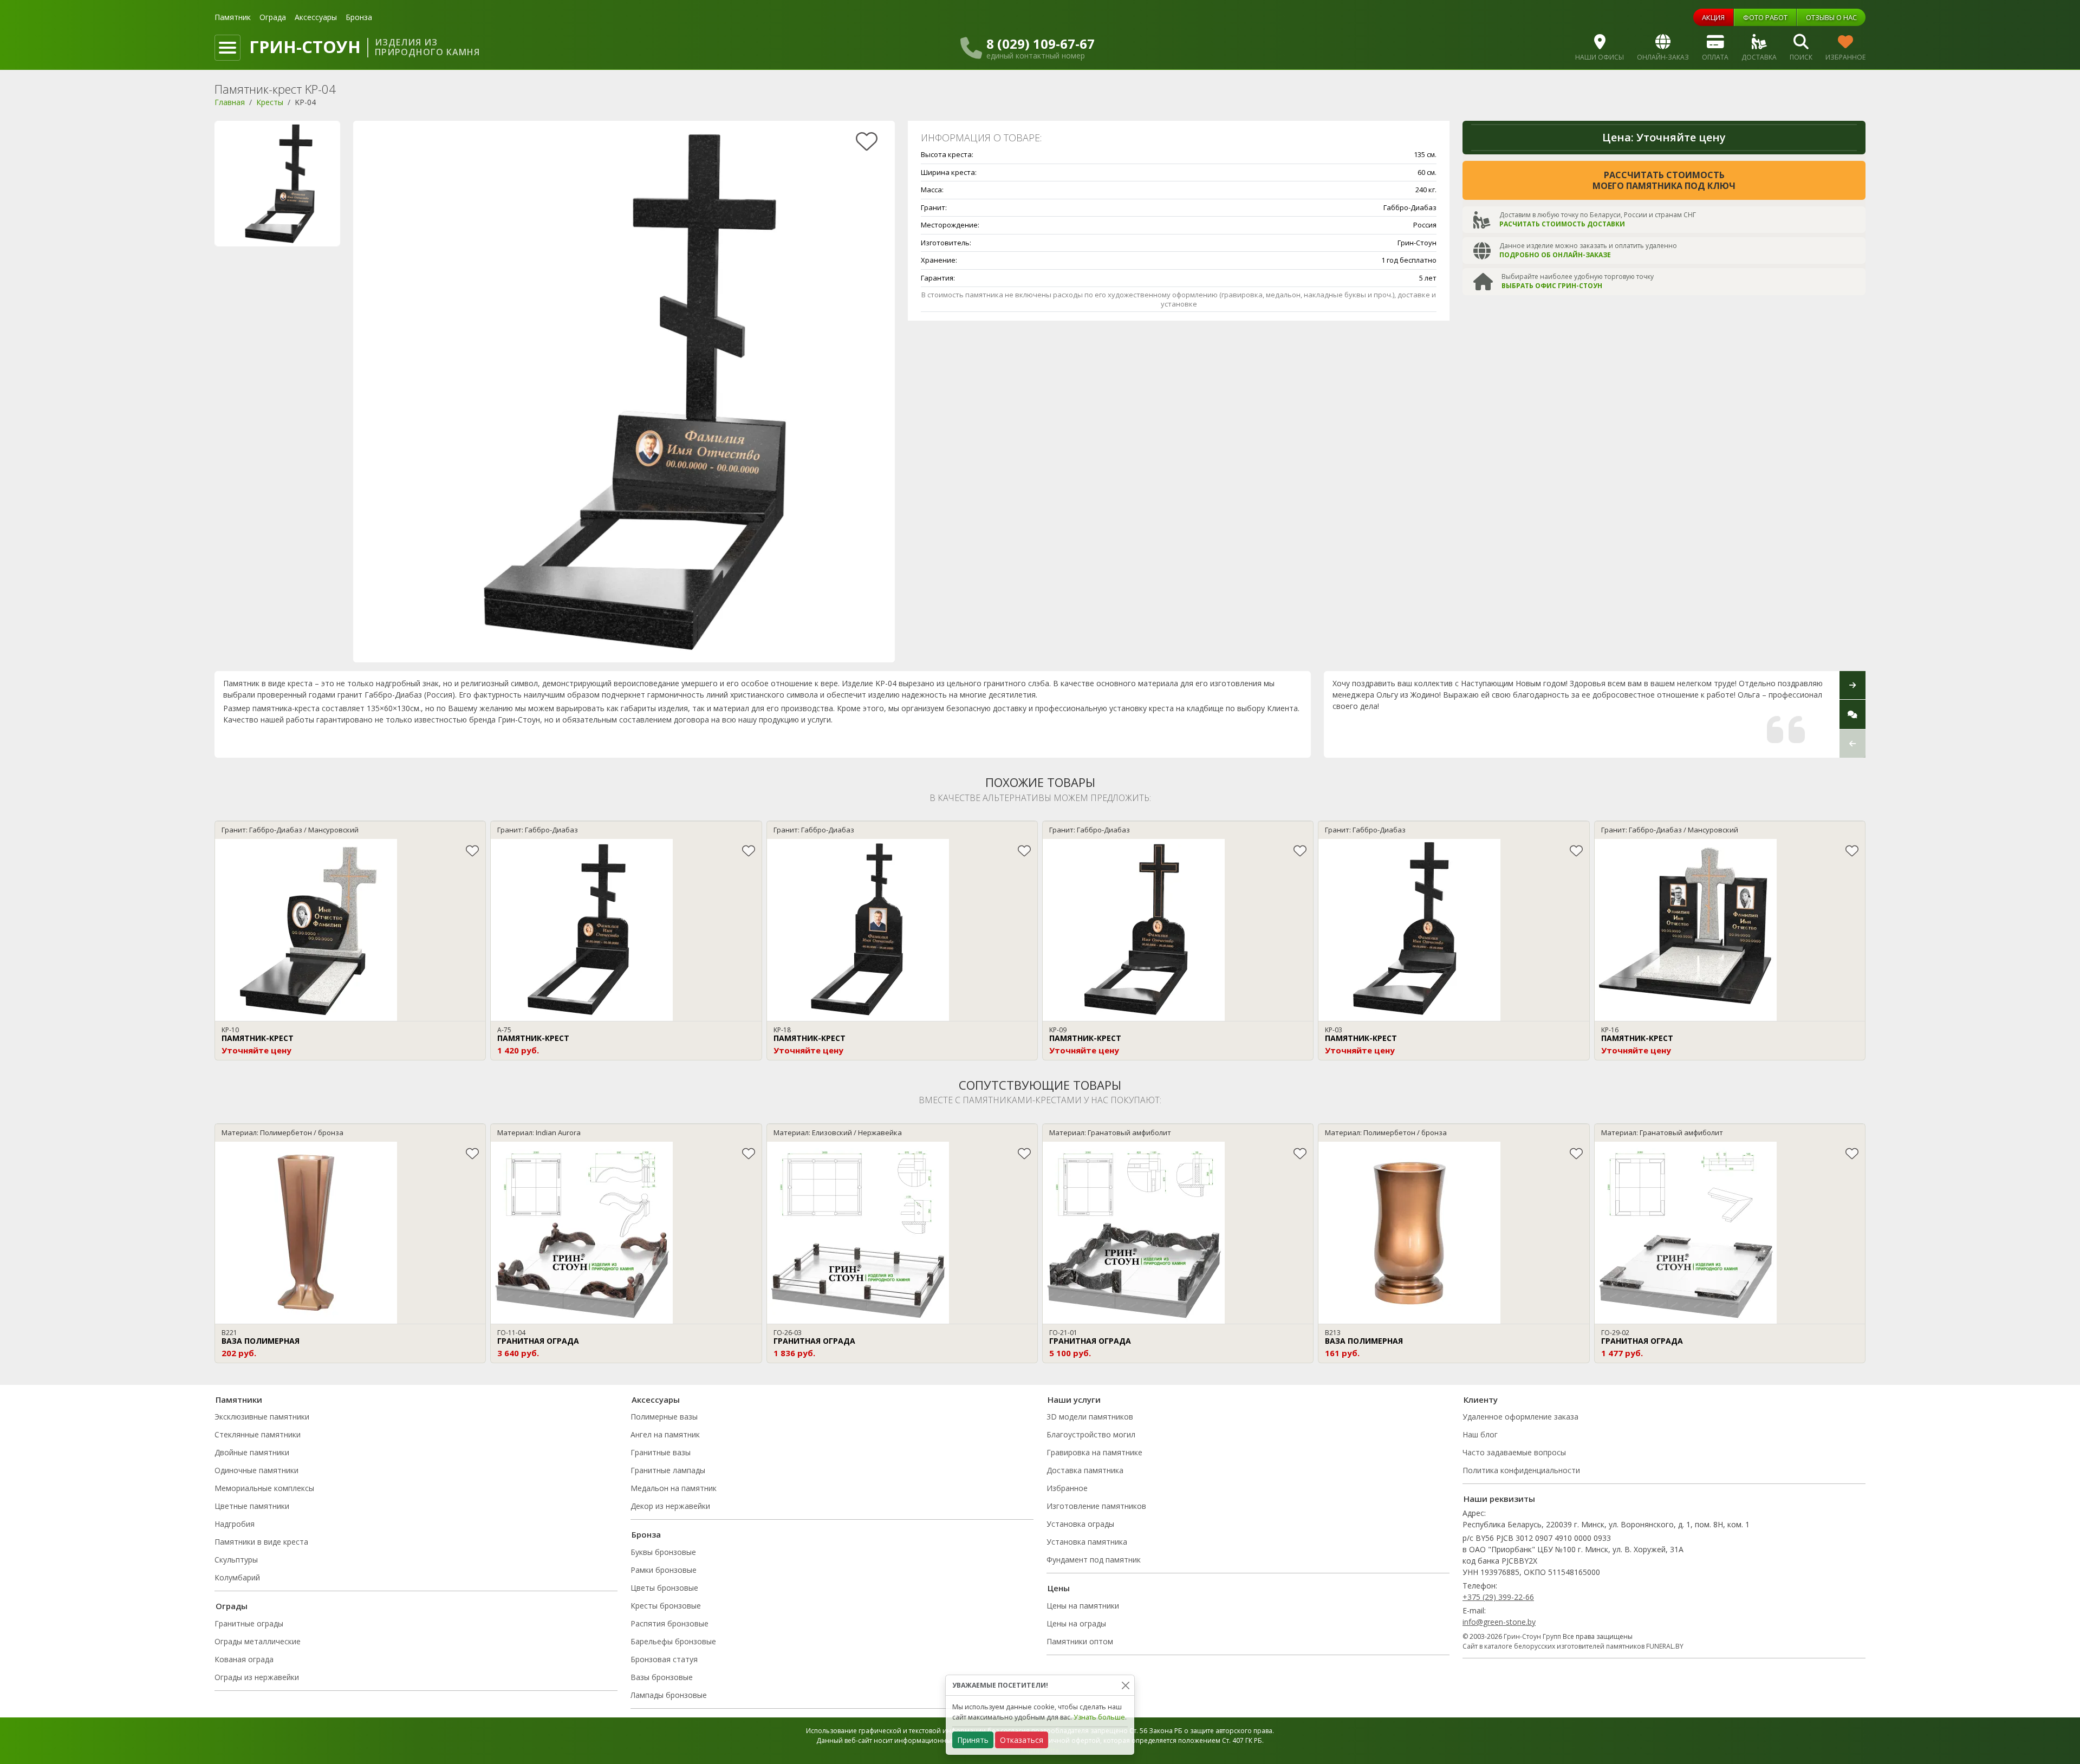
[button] (1852, 743)
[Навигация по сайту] (227, 48)
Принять (973, 1740)
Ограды (232, 1606)
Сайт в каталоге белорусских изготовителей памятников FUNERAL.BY (1573, 1646)
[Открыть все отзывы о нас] (1852, 714)
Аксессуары (316, 17)
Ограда (273, 17)
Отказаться (1022, 1740)
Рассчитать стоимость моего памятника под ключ (1664, 180)
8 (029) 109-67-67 (1041, 44)
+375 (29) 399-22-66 (1498, 1597)
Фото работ (1765, 17)
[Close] (1125, 1685)
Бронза (359, 17)
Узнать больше (1099, 1717)
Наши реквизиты (1499, 1499)
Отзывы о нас (1831, 17)
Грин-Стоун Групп (1532, 1636)
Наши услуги (1074, 1400)
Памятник (233, 17)
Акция (1713, 17)
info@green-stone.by (1499, 1622)
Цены (1059, 1588)
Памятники (239, 1400)
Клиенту (1481, 1400)
